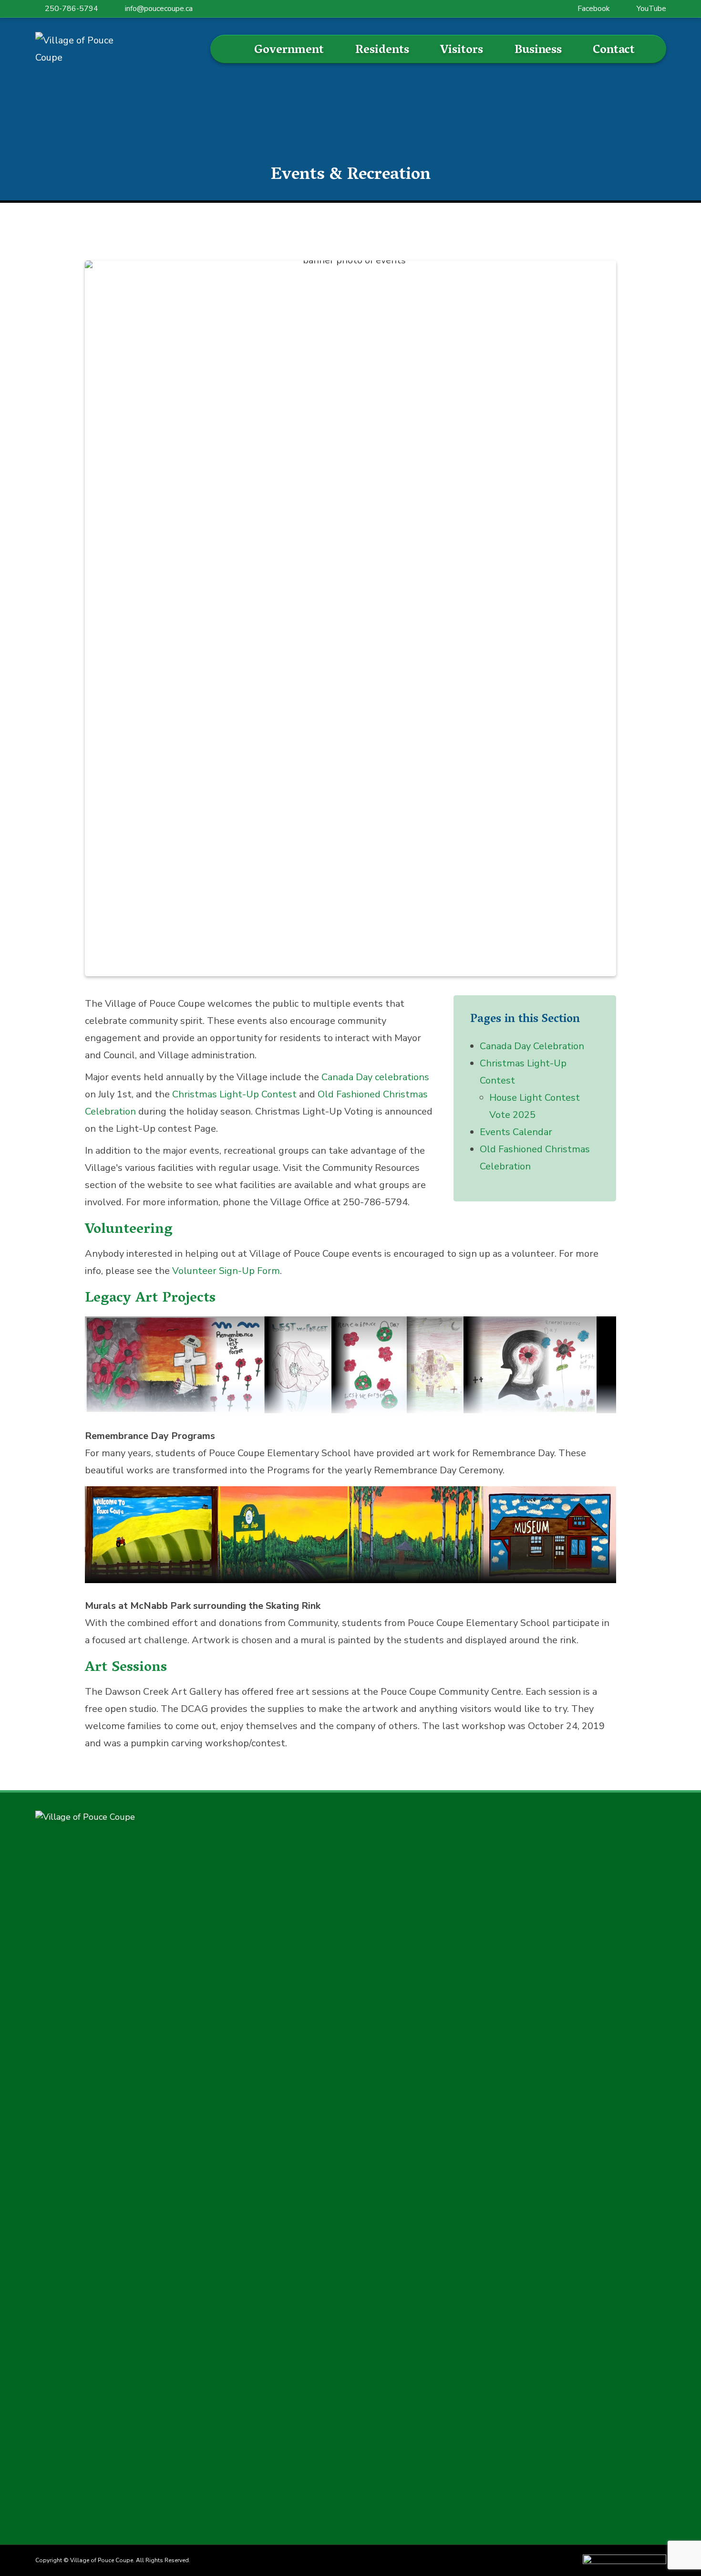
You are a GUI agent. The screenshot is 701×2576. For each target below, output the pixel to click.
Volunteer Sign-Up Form (226, 1271)
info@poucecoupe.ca (159, 9)
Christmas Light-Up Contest (234, 1094)
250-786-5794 (72, 9)
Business (538, 51)
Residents (382, 51)
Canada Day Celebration (532, 1046)
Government (289, 51)
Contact (614, 51)
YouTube (651, 9)
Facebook (594, 9)
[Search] (232, 49)
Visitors (462, 51)
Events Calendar (516, 1132)
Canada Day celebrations (375, 1077)
